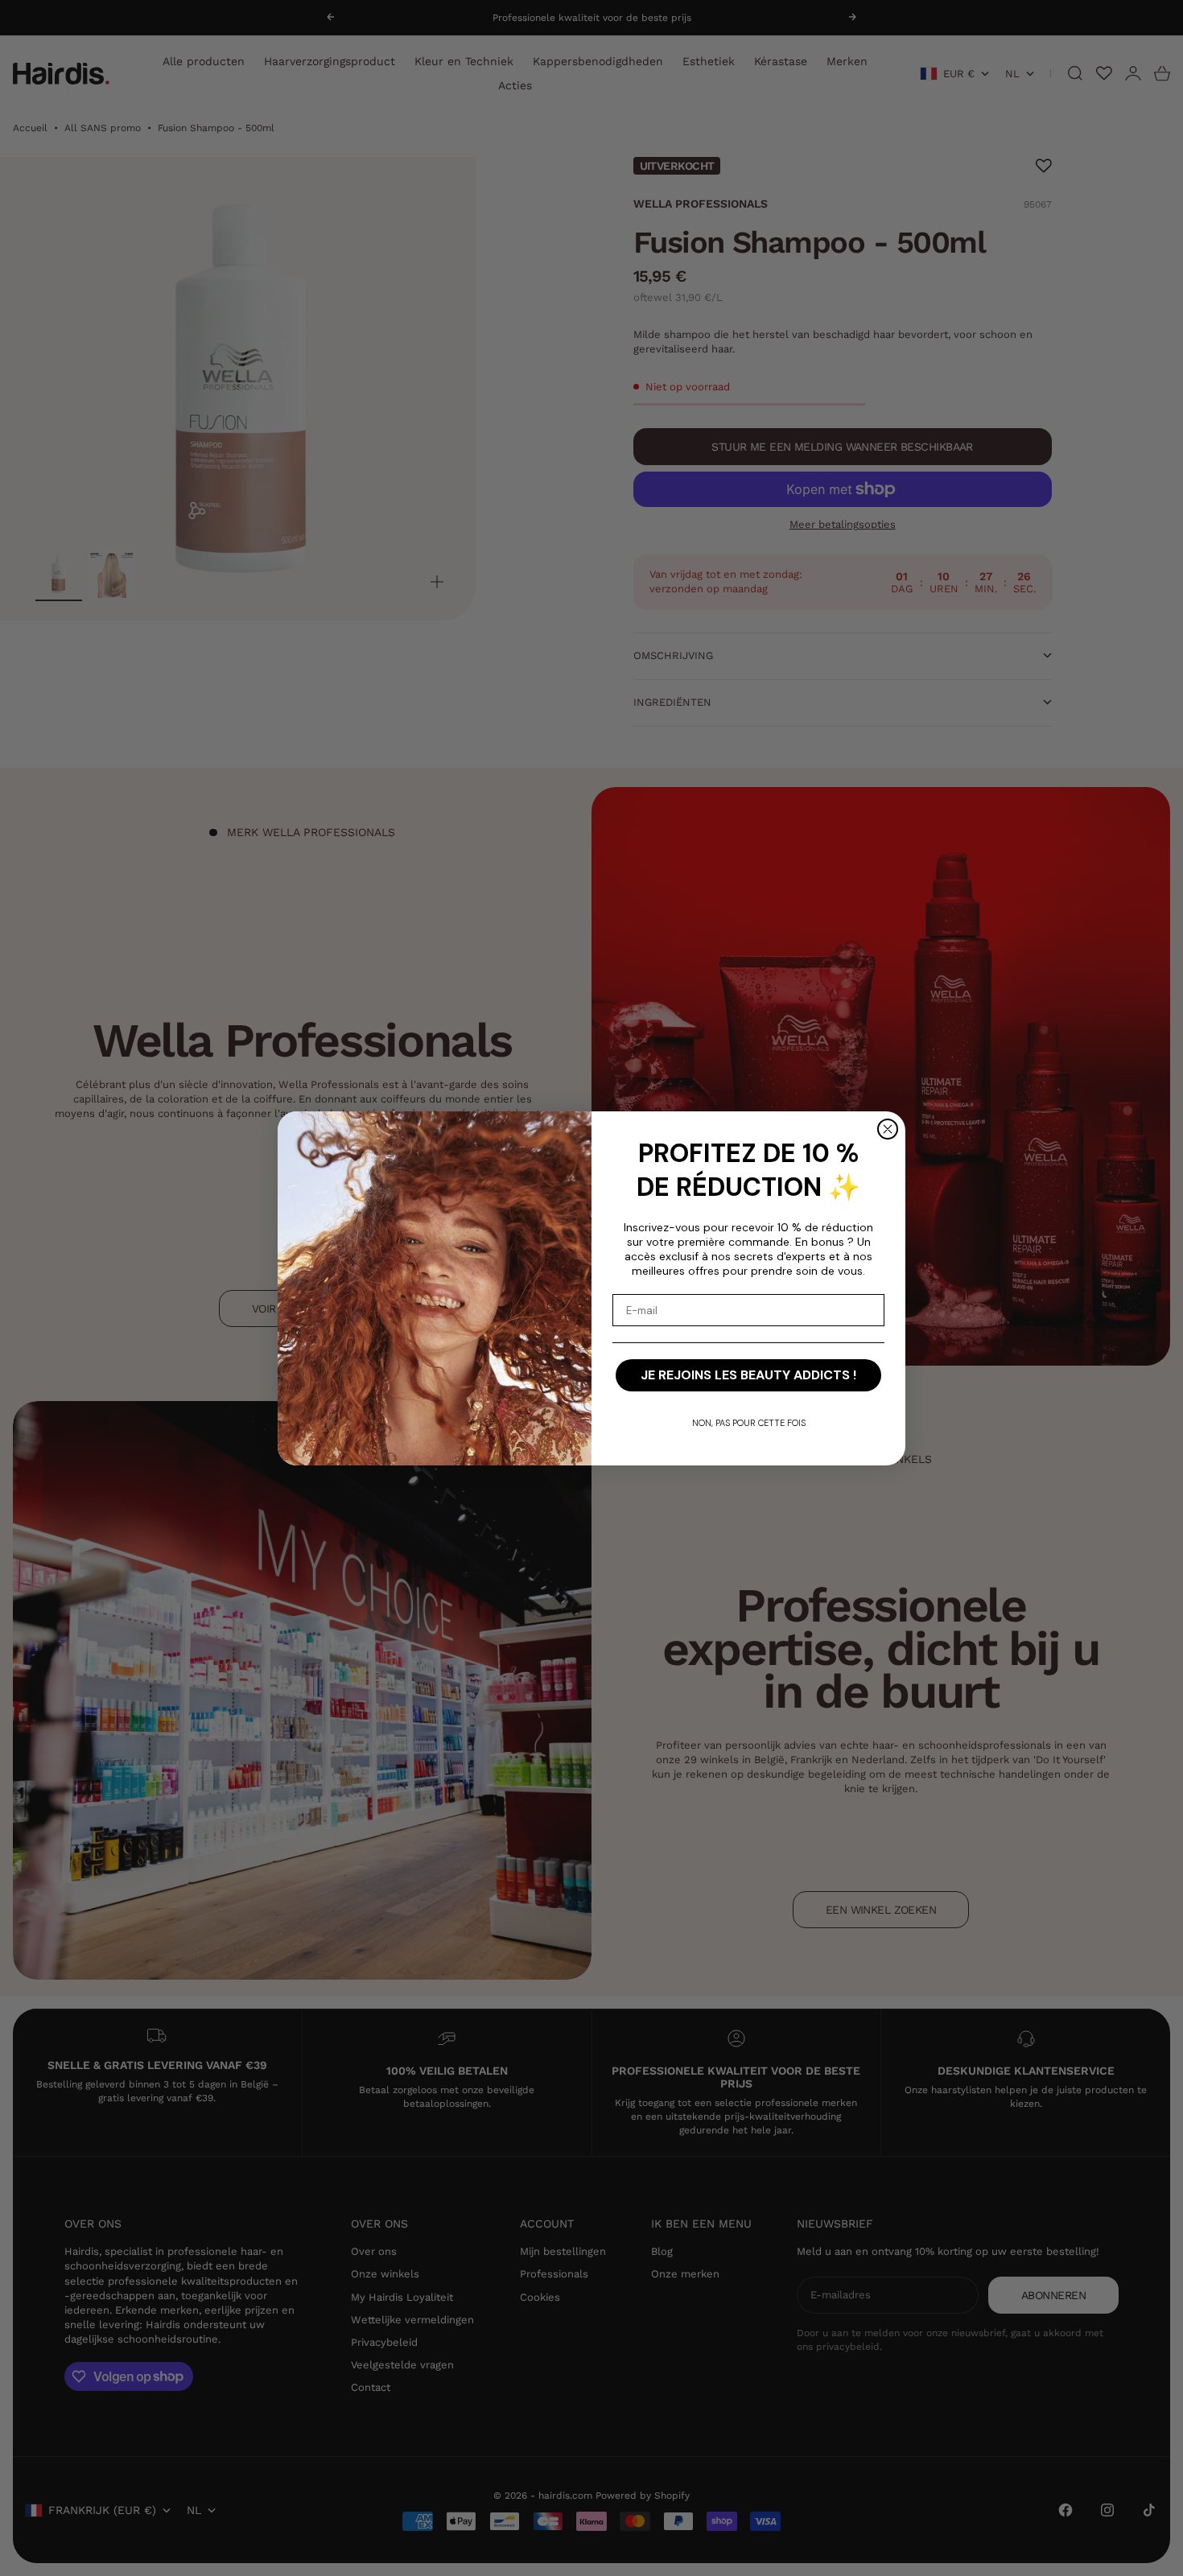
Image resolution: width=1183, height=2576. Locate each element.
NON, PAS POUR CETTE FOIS (749, 1423)
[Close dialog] (888, 1129)
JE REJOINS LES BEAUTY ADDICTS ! (748, 1375)
